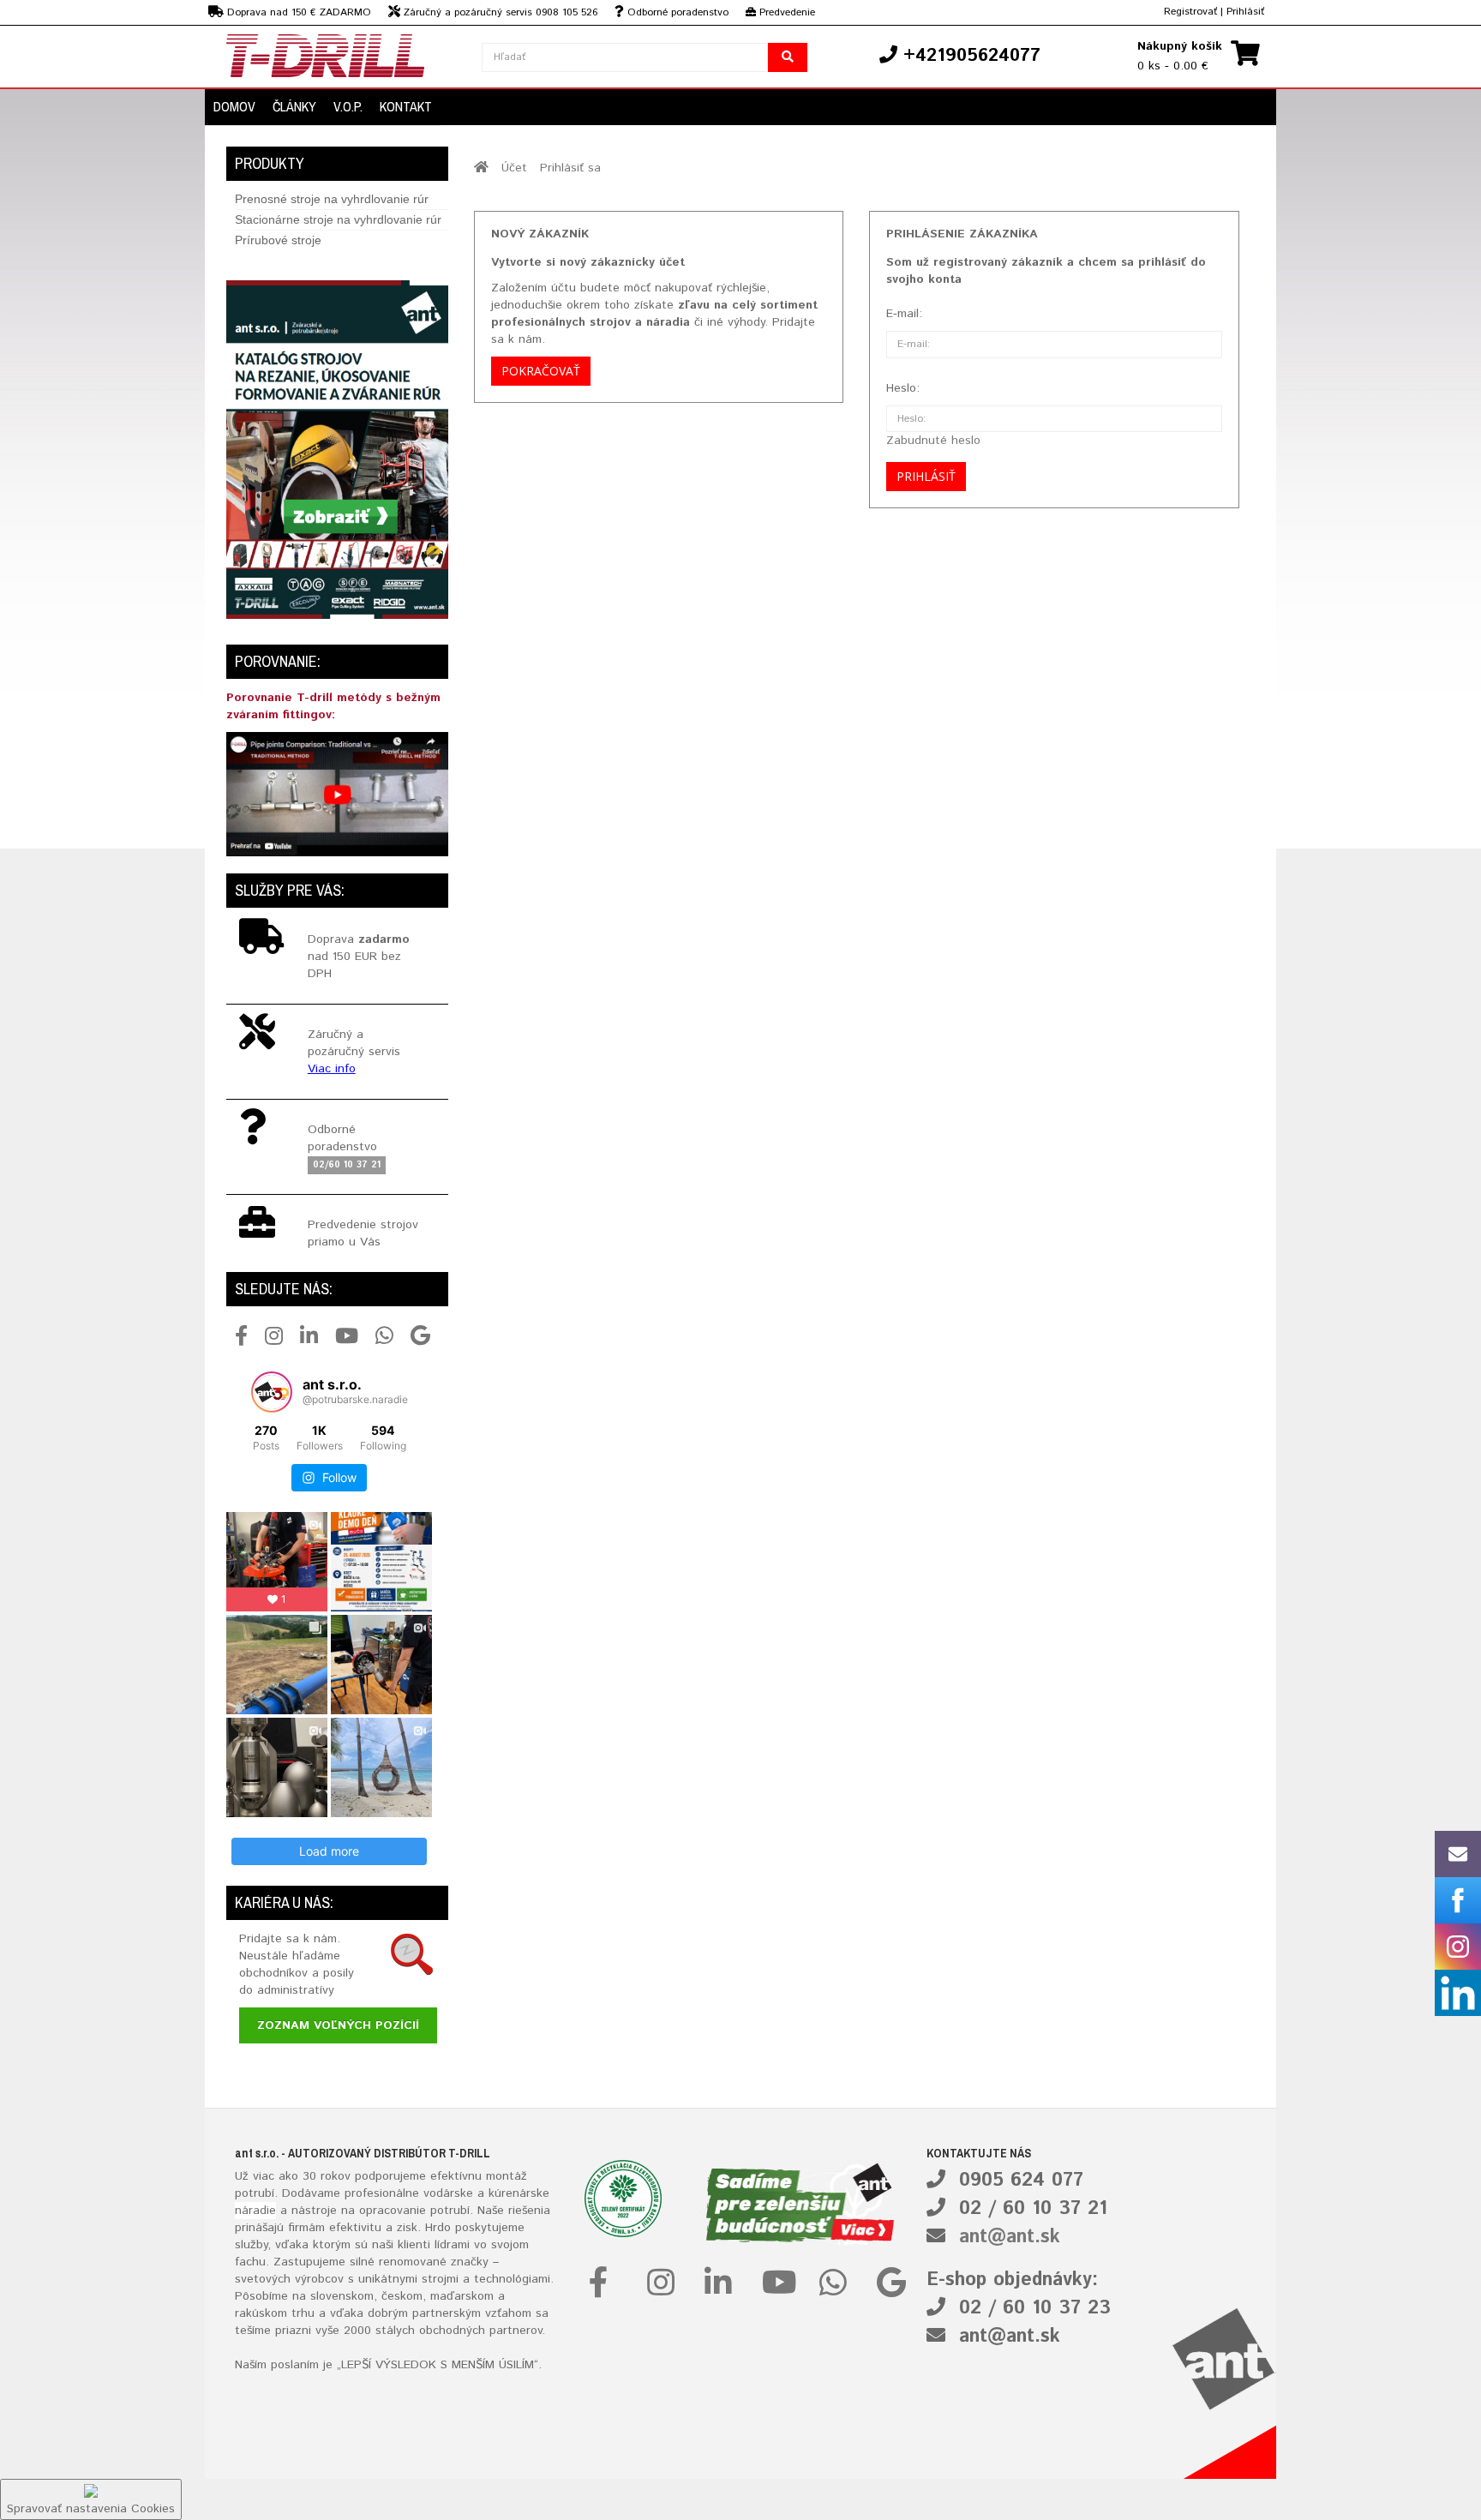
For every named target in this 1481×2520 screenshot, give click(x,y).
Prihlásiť (1245, 12)
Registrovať (1190, 12)
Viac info (332, 1069)
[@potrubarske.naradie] (272, 1392)
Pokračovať (541, 371)
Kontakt (406, 106)
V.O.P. (348, 106)
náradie (255, 2211)
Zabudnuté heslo (933, 441)
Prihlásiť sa (570, 168)
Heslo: (903, 388)
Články (294, 106)
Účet (514, 168)
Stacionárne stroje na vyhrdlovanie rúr (338, 219)
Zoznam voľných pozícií (338, 2025)
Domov (234, 106)
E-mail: (904, 314)
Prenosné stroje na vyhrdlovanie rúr (332, 199)
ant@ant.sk (1010, 2237)
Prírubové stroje (278, 240)
